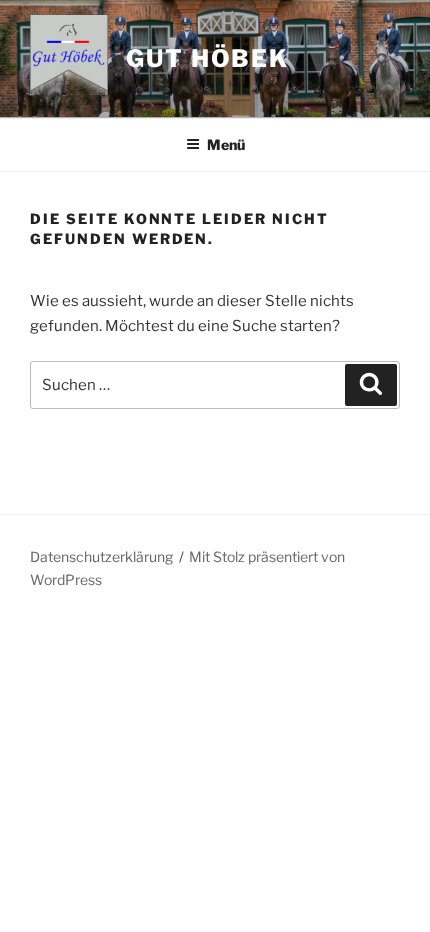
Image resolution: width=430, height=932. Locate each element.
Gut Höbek (207, 58)
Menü (226, 144)
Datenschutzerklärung (101, 556)
